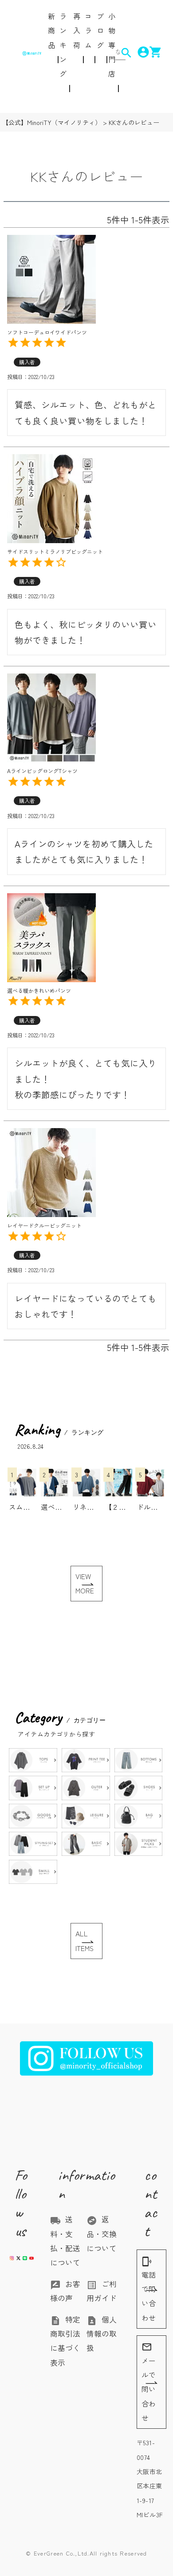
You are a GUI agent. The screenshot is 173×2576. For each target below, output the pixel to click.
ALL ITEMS (85, 1941)
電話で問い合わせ (149, 2290)
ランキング (63, 45)
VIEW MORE (85, 1583)
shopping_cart (150, 52)
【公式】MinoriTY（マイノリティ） (52, 122)
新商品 (51, 30)
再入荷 (77, 30)
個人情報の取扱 (102, 2334)
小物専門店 (112, 45)
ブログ (100, 30)
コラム (88, 30)
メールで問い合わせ (149, 2382)
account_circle (138, 52)
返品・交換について (102, 2234)
